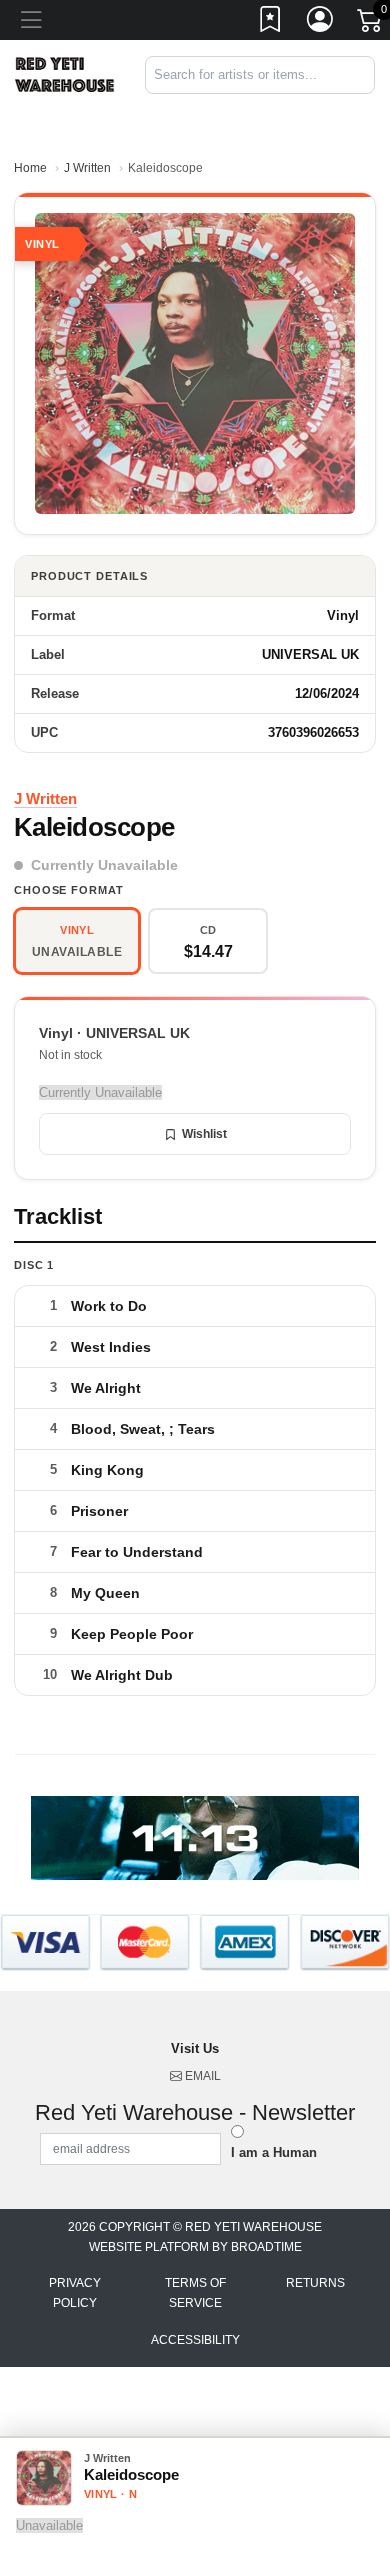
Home (30, 168)
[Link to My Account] (321, 23)
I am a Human (274, 2152)
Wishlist (204, 1134)
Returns (315, 2283)
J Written (87, 168)
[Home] (65, 73)
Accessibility (195, 2340)
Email (201, 2076)
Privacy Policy (75, 2293)
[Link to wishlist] (271, 23)
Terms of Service (195, 2293)
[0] (371, 24)
